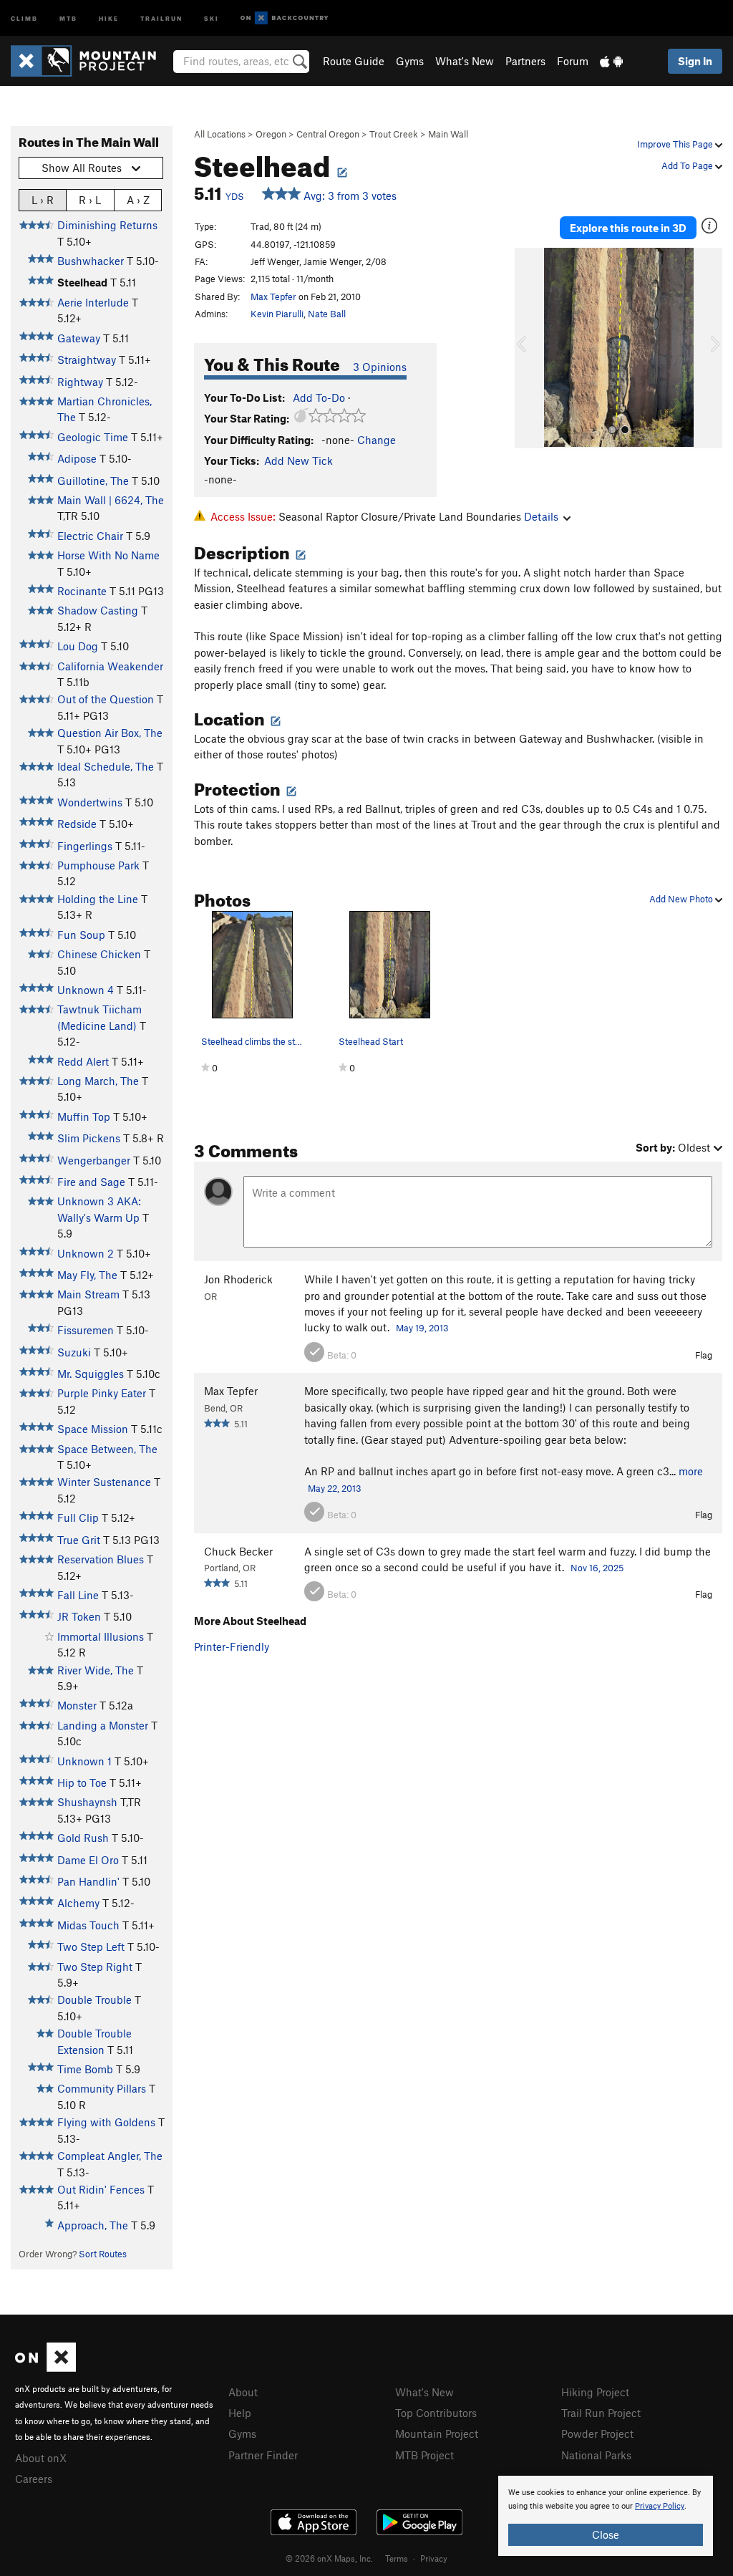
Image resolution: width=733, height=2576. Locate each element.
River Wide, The (96, 1670)
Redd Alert (83, 1061)
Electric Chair (90, 536)
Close (606, 2534)
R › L (90, 200)
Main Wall (448, 134)
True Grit (79, 1540)
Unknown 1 (84, 1761)
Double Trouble (94, 1999)
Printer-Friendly (232, 1646)
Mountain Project (437, 2433)
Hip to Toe (82, 1783)
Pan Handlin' (88, 1881)
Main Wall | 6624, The (111, 500)
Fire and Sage (91, 1182)
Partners (525, 61)
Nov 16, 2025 (597, 1568)
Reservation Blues (101, 1559)
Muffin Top (84, 1116)
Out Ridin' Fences (101, 2189)
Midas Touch (88, 1925)
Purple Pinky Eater (102, 1393)
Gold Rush (83, 1838)
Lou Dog (78, 646)
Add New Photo (682, 899)
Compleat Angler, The (110, 2156)
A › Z (138, 200)
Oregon (271, 134)
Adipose (77, 458)
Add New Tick (298, 460)
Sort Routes (103, 2254)
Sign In (695, 61)
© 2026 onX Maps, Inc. (329, 2558)
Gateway (79, 338)
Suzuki (74, 1352)
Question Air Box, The (110, 733)
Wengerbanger (94, 1160)
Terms (397, 2558)
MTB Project (424, 2455)
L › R (43, 200)
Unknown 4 (86, 990)
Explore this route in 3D (628, 228)
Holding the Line (98, 899)
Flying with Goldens (106, 2122)
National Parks (596, 2455)
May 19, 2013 (422, 1328)
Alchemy (78, 1903)
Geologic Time (93, 437)
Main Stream (88, 1294)
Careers (34, 2479)
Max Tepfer (273, 296)
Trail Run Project (601, 2413)
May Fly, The (87, 1275)
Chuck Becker (238, 1551)
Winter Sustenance (104, 1482)
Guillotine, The (93, 481)
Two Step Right (95, 1967)
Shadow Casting (98, 610)
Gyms (410, 61)
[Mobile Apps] (611, 61)
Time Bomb (85, 2069)
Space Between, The (107, 1449)
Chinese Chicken (99, 954)
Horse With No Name (108, 555)
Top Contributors (436, 2413)
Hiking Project (595, 2392)
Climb (24, 18)
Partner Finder (263, 2455)
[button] (529, 348)
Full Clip (78, 1518)
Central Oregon (328, 134)
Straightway (87, 360)
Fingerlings (85, 846)
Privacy (434, 2558)
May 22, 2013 (335, 1488)
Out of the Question (106, 699)
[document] (606, 2516)
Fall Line (78, 1595)
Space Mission (93, 1429)
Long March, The (98, 1081)
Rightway (80, 382)
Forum (573, 61)
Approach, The (93, 2225)
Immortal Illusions (101, 1636)
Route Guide (354, 61)
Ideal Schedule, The (106, 766)
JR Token (79, 1616)
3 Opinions (380, 367)
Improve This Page (676, 144)
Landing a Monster (103, 1725)
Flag (704, 1355)
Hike (109, 18)
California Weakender (110, 666)
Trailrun (161, 18)
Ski (212, 18)
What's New (465, 61)
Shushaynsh (87, 1802)
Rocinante (82, 591)
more (691, 1471)
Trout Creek (394, 134)
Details (541, 516)
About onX (41, 2458)
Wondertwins (90, 802)
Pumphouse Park (98, 865)
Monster (77, 1705)
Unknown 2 (86, 1253)
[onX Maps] (45, 2368)
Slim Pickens (89, 1138)
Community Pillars (102, 2088)
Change (377, 440)
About (243, 2392)
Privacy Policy (660, 2506)
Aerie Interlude (93, 302)
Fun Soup (81, 935)
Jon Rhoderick (238, 1279)
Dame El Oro (88, 1860)
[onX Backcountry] (285, 18)
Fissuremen (86, 1330)
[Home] (91, 61)
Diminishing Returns (107, 225)
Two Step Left (91, 1947)
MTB (68, 18)
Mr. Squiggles (91, 1374)
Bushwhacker (91, 261)
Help (240, 2413)
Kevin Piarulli (277, 314)
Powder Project (597, 2433)
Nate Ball (327, 314)
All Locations (220, 134)
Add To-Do (319, 397)
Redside (77, 824)
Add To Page (688, 165)
